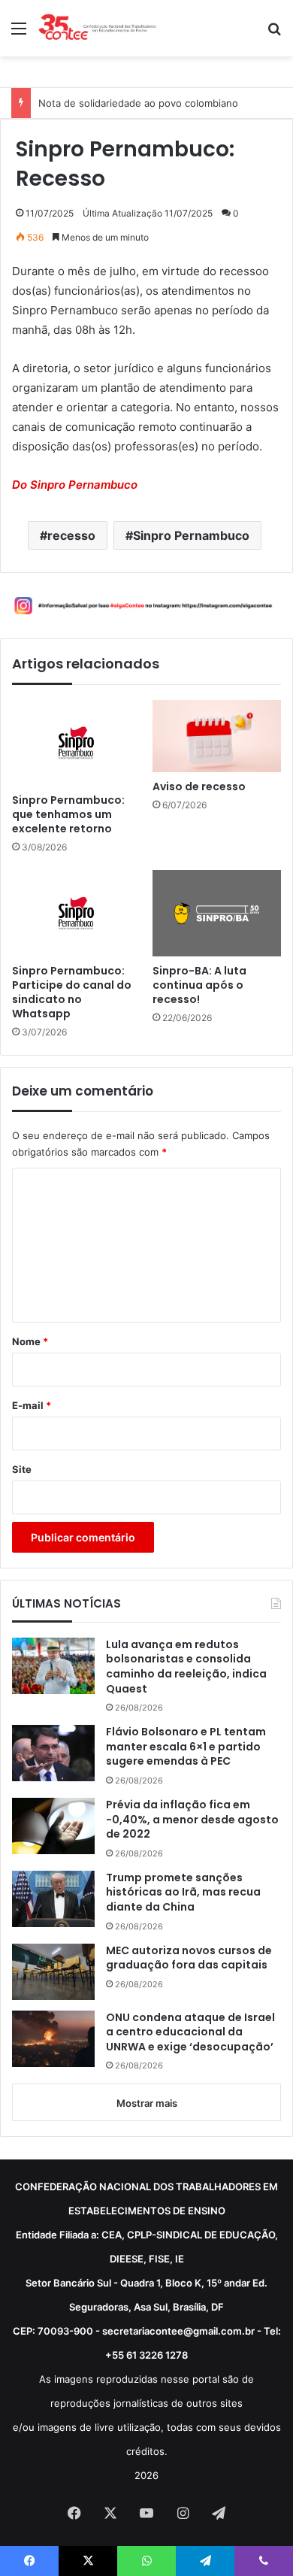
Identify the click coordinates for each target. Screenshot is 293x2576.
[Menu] (19, 33)
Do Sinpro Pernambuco (75, 485)
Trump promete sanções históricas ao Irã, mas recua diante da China (183, 1893)
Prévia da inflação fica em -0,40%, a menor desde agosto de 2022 (192, 1820)
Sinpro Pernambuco (191, 535)
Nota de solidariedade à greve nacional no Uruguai (157, 103)
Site (22, 1469)
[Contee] (98, 28)
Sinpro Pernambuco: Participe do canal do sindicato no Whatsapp (72, 993)
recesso (71, 535)
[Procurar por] (274, 33)
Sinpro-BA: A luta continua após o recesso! (199, 985)
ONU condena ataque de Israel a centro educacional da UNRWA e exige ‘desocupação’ (190, 2032)
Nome (30, 1341)
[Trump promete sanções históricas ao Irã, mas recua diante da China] (53, 1899)
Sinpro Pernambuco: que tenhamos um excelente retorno (68, 815)
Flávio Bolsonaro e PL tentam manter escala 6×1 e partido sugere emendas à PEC (186, 1747)
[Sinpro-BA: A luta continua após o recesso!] (217, 913)
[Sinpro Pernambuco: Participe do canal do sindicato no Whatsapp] (76, 913)
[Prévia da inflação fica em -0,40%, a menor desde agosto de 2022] (53, 1826)
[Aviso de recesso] (217, 736)
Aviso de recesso (199, 787)
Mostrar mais (147, 2103)
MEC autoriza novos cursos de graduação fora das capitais (189, 1958)
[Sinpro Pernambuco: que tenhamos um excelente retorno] (76, 743)
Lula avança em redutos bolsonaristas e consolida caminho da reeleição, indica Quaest (186, 1667)
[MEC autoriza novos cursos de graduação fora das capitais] (53, 1972)
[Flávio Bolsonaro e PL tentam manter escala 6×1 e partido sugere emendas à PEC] (53, 1753)
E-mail (32, 1405)
